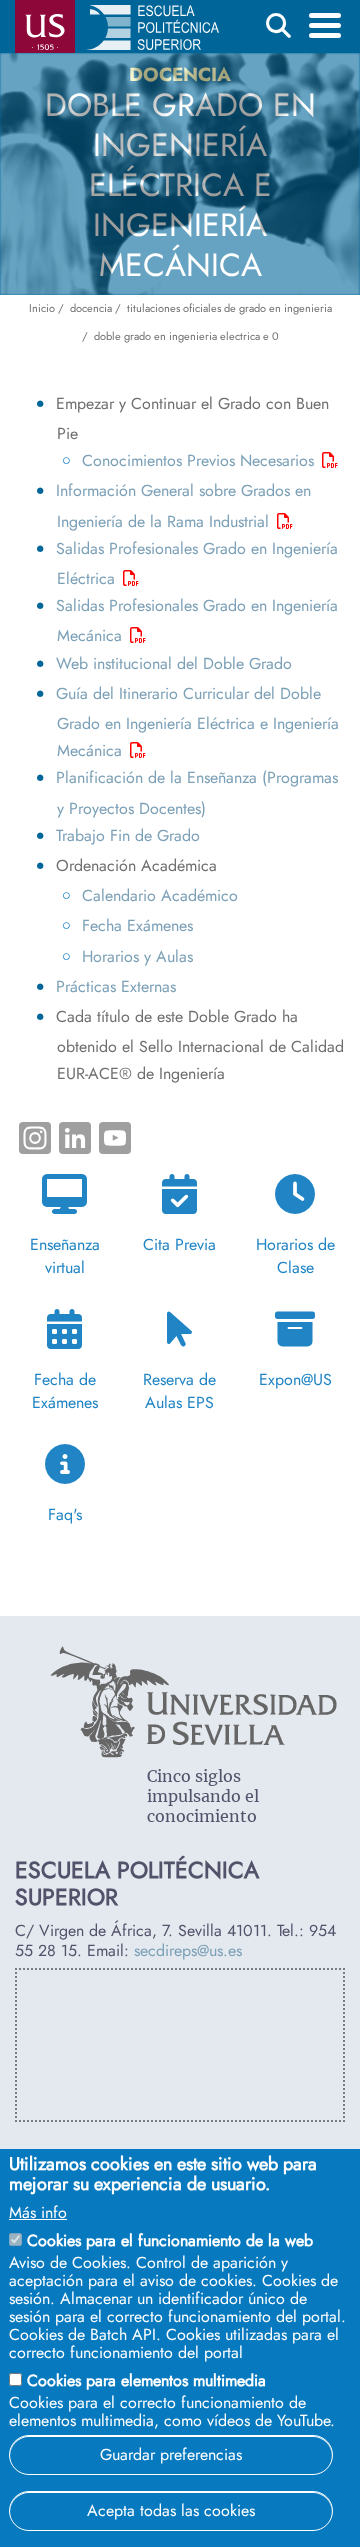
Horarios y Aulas (137, 956)
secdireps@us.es (188, 1950)
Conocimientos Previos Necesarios (198, 460)
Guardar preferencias (171, 2454)
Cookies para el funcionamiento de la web (170, 2240)
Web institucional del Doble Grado (174, 663)
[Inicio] (152, 31)
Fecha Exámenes (137, 925)
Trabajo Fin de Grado (128, 835)
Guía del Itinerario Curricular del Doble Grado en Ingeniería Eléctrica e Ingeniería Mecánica (197, 722)
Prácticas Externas (116, 986)
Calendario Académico (160, 895)
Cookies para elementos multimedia (146, 2380)
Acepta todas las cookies (171, 2510)
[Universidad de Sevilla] (193, 1752)
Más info (38, 2213)
